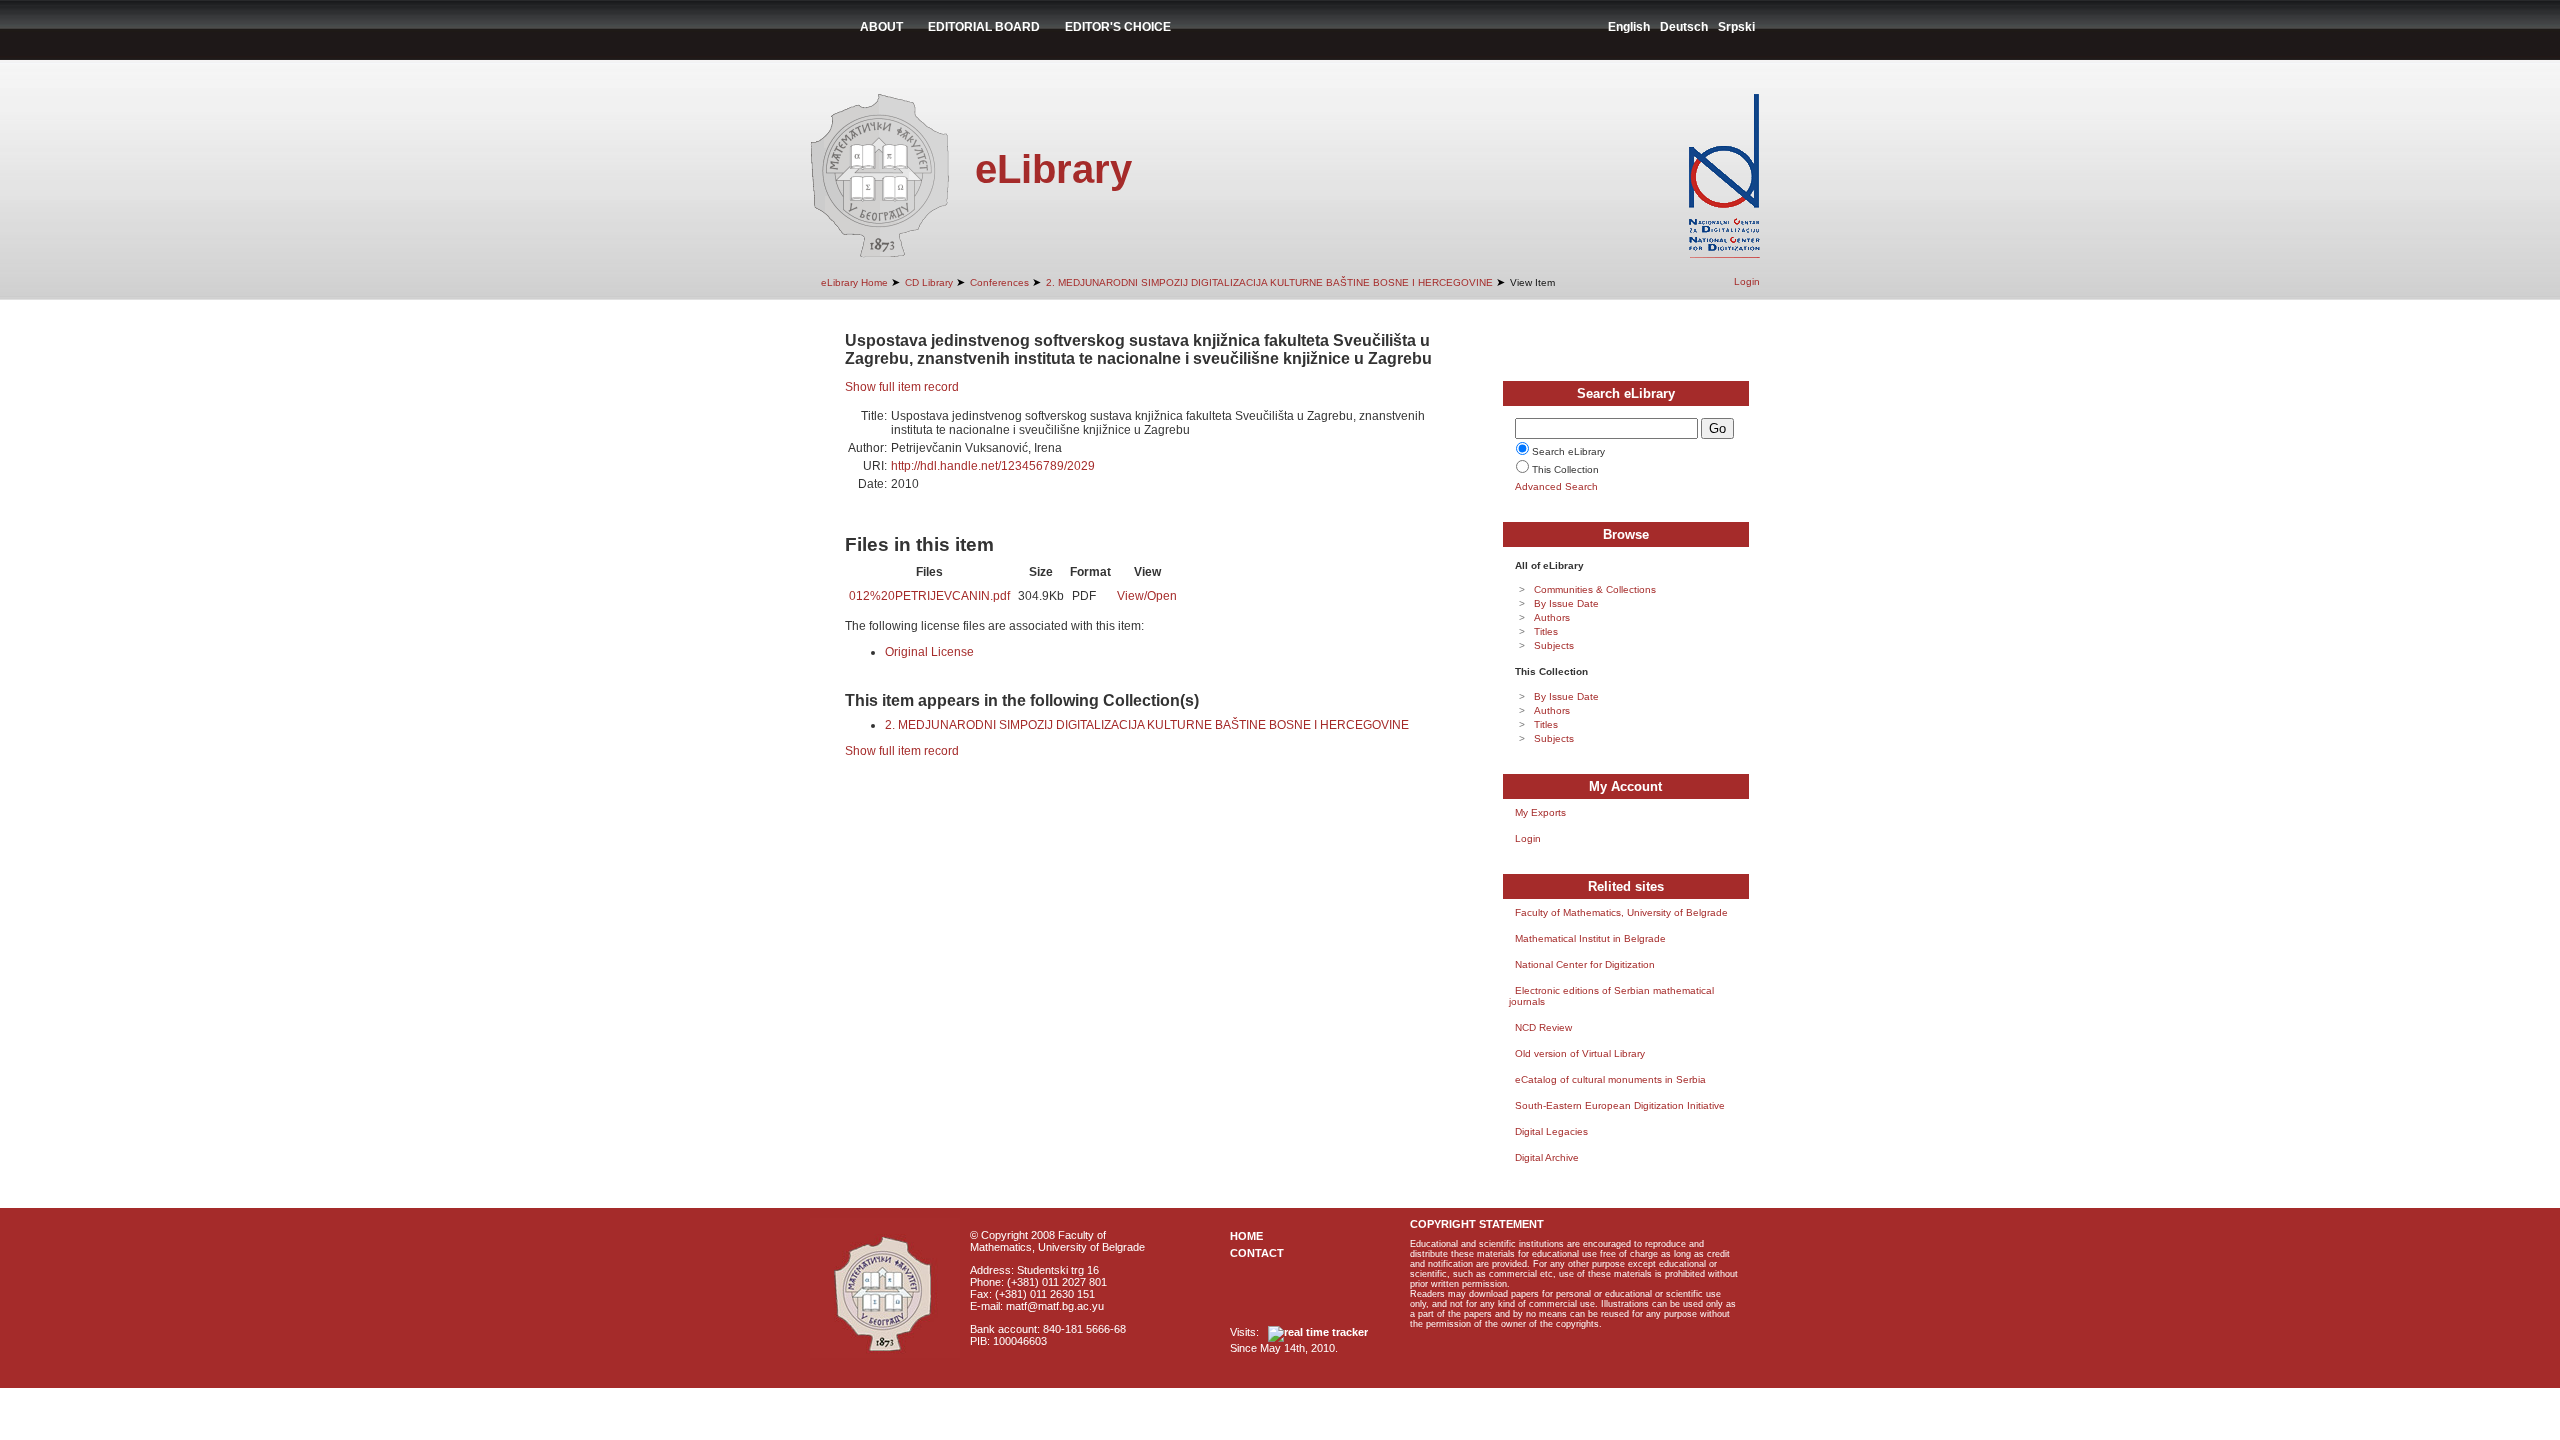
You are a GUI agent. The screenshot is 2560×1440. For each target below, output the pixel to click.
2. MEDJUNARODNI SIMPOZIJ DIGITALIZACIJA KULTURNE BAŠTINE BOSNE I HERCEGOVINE (1269, 282)
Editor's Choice (1118, 27)
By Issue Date (1566, 603)
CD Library (929, 282)
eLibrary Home (854, 282)
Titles (1546, 631)
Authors (1552, 617)
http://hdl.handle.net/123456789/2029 (993, 466)
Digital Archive (1547, 1157)
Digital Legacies (1551, 1131)
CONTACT (1257, 1253)
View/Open (1147, 596)
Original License (929, 652)
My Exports (1540, 812)
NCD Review (1543, 1027)
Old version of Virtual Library (1580, 1053)
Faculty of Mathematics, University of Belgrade (1621, 912)
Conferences (999, 282)
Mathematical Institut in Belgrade (1590, 938)
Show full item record (902, 387)
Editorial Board (984, 27)
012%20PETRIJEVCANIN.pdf (929, 596)
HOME (1246, 1236)
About (881, 27)
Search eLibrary (1568, 451)
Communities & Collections (1595, 589)
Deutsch (1684, 27)
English (1629, 27)
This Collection (1565, 469)
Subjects (1554, 645)
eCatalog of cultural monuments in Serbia (1610, 1079)
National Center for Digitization (1585, 964)
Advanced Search (1556, 486)
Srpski (1736, 27)
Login (1747, 281)
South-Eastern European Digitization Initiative (1620, 1105)
